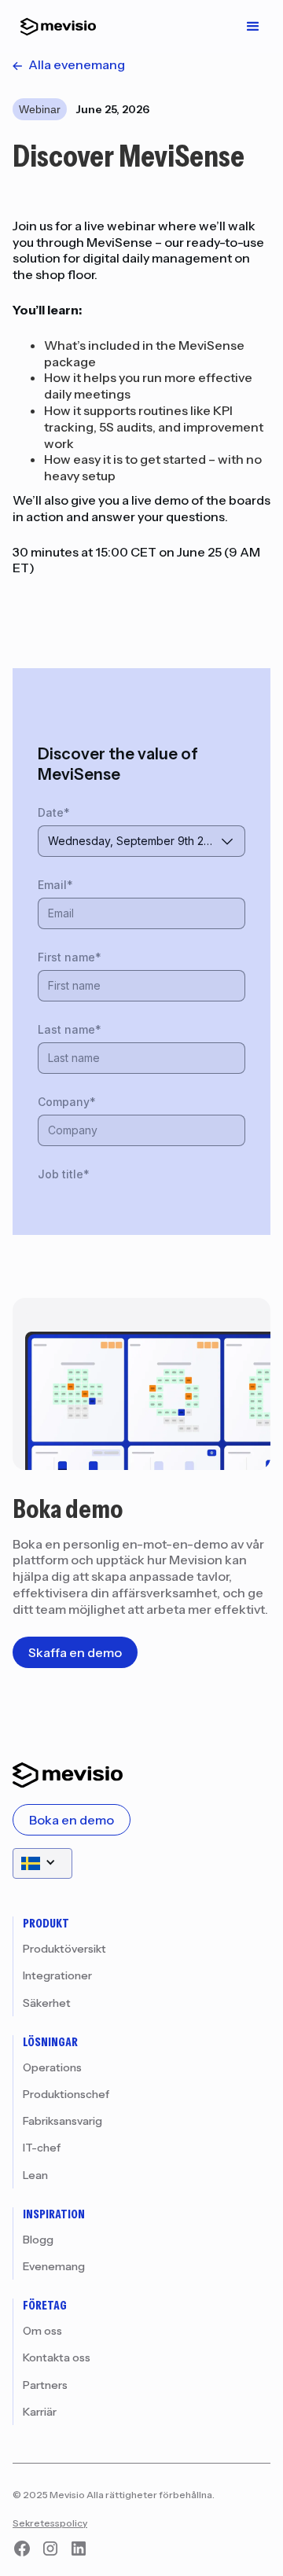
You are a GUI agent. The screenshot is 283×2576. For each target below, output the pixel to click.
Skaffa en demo (75, 1652)
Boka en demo (72, 1820)
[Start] (54, 27)
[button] (253, 27)
